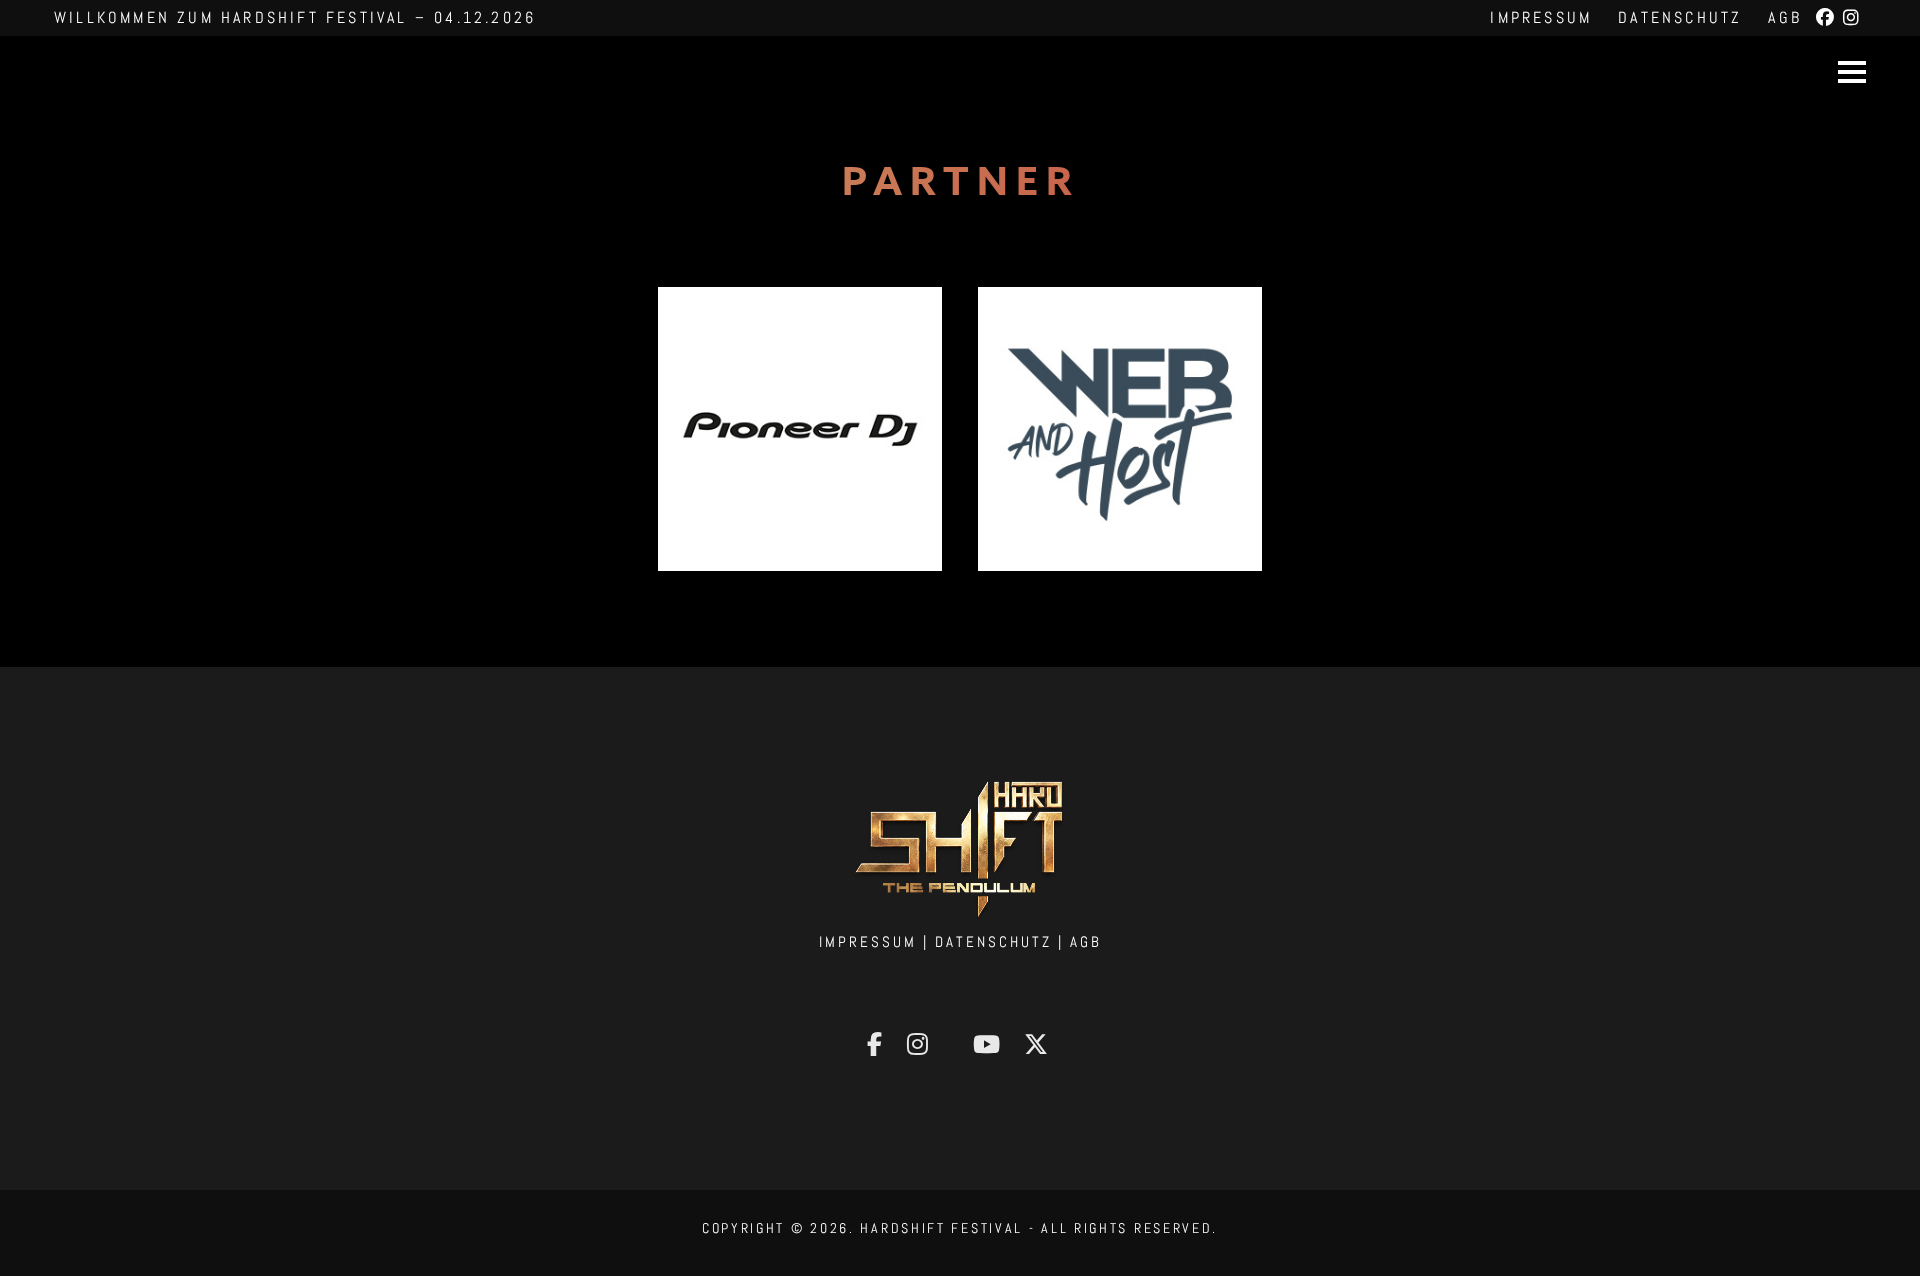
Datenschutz (1680, 17)
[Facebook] (1827, 18)
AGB (1785, 17)
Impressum (1541, 17)
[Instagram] (1853, 18)
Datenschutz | (1002, 941)
